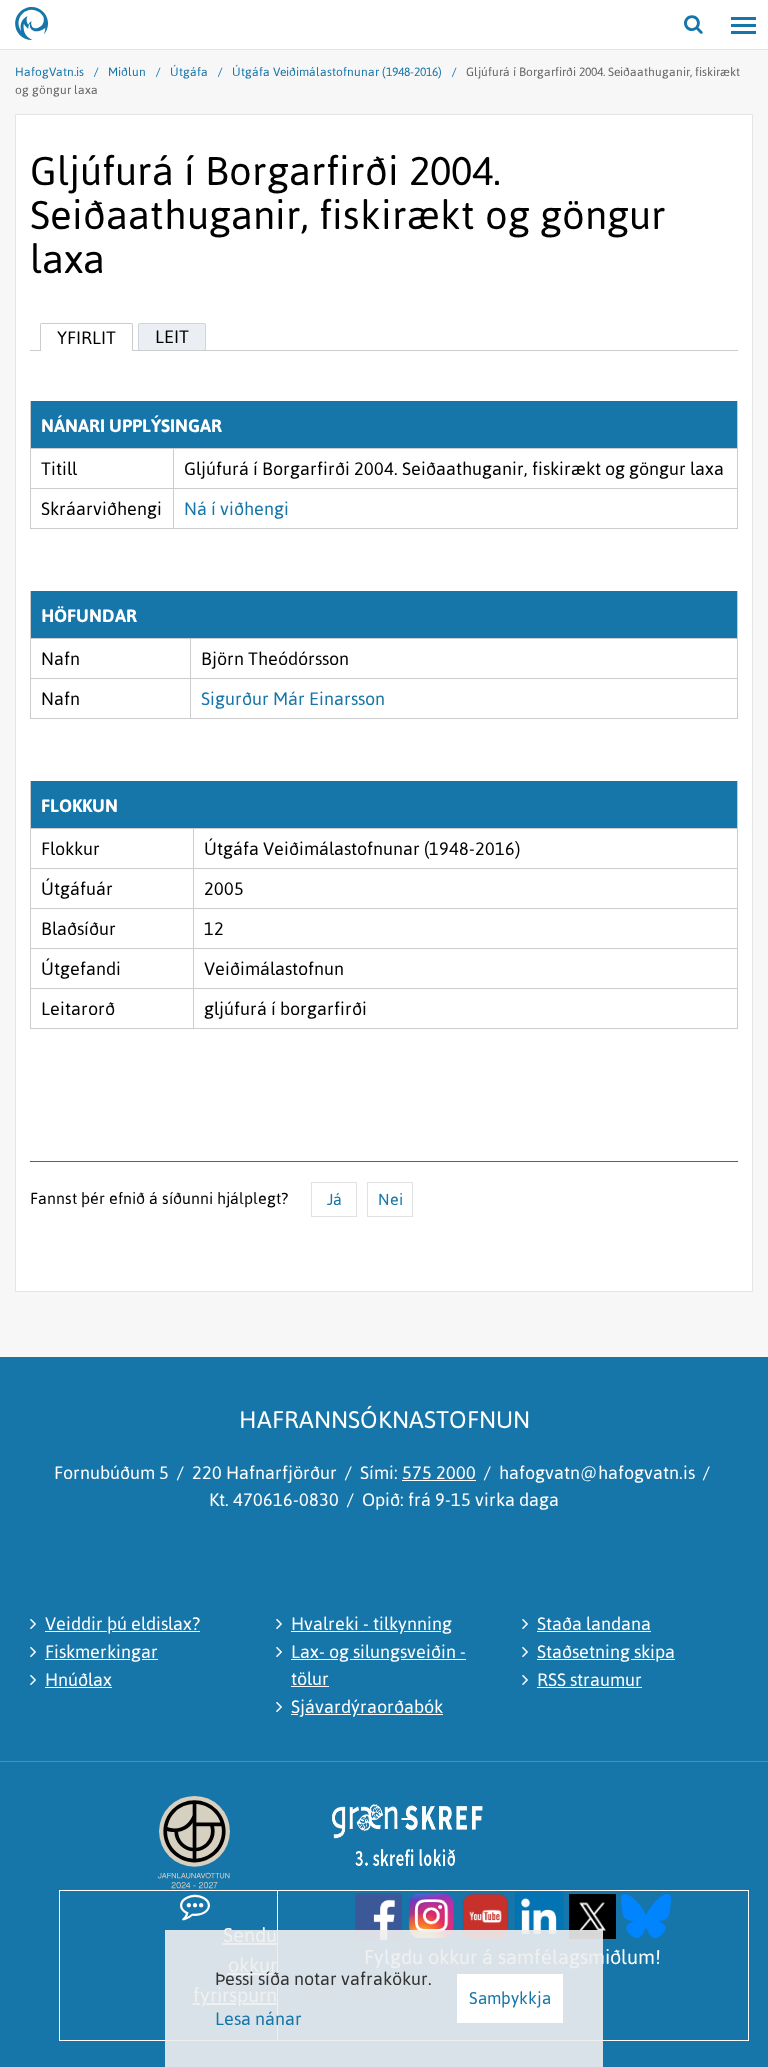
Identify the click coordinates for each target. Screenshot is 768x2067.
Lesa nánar (258, 2018)
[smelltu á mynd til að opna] (378, 1914)
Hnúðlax (78, 1679)
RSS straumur (589, 1679)
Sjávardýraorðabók (367, 1706)
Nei (390, 1199)
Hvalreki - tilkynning (371, 1623)
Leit (172, 336)
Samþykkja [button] (510, 1998)
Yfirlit (86, 337)
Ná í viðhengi (236, 508)
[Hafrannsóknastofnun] (40, 25)
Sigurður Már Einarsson (293, 698)
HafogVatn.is (49, 72)
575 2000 (439, 1472)
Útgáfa (189, 72)
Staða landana (594, 1623)
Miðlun (127, 72)
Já (334, 1199)
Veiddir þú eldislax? (122, 1623)
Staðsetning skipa (606, 1651)
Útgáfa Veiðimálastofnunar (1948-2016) (337, 72)
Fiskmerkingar (101, 1651)
